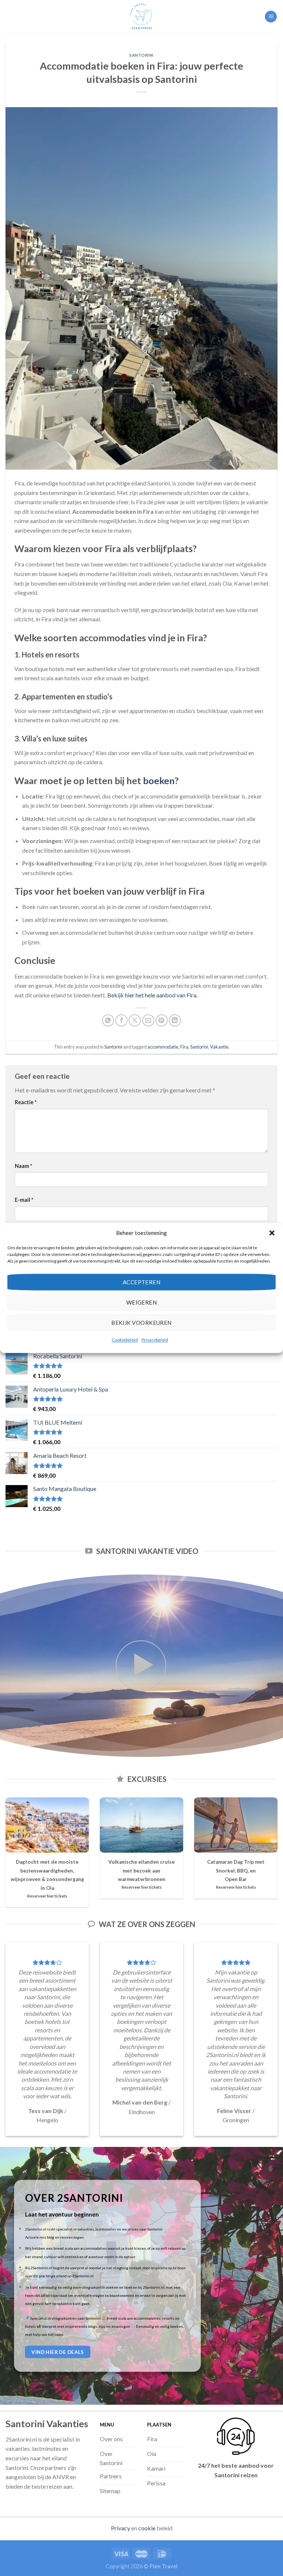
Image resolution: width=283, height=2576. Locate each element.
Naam (23, 1166)
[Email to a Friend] (148, 1020)
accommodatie (163, 1047)
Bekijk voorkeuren (141, 1323)
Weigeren (142, 1302)
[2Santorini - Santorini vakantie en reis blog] (141, 17)
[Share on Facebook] (121, 1020)
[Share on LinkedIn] (175, 1020)
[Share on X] (135, 1020)
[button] (272, 1233)
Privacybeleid (155, 1340)
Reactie (26, 1102)
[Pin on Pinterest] (162, 1020)
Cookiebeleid (125, 1340)
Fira (184, 1047)
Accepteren (142, 1282)
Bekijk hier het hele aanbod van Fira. (152, 995)
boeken (159, 780)
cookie (147, 2528)
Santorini (141, 55)
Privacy (120, 2528)
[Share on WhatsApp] (108, 1020)
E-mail (24, 1200)
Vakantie (219, 1047)
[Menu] (271, 17)
